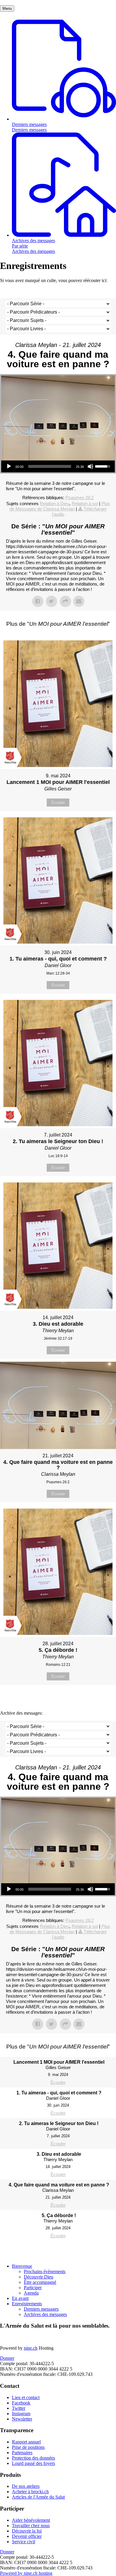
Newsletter (22, 2419)
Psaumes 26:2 (80, 498)
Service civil (23, 2542)
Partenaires (22, 2453)
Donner (7, 2358)
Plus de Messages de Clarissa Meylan (60, 506)
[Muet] (90, 466)
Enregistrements (27, 2304)
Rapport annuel (26, 2442)
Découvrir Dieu (39, 2277)
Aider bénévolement (31, 2520)
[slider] (50, 466)
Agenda (31, 2293)
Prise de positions (28, 2447)
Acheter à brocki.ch (30, 2492)
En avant (20, 2298)
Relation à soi (85, 503)
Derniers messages (41, 2309)
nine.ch (31, 2348)
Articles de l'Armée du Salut (38, 2497)
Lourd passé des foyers (33, 2463)
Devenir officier (27, 2536)
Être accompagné (40, 2282)
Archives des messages (45, 2314)
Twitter (19, 2408)
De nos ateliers (26, 2486)
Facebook (21, 2403)
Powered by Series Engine (58, 1700)
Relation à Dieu (55, 503)
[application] (58, 466)
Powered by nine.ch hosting (26, 2573)
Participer (33, 2288)
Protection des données (33, 2458)
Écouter (58, 803)
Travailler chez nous (31, 2526)
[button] (7, 8)
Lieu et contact (26, 2397)
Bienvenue (22, 2266)
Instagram (21, 2414)
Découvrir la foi (27, 2531)
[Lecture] (9, 466)
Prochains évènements (45, 2271)
